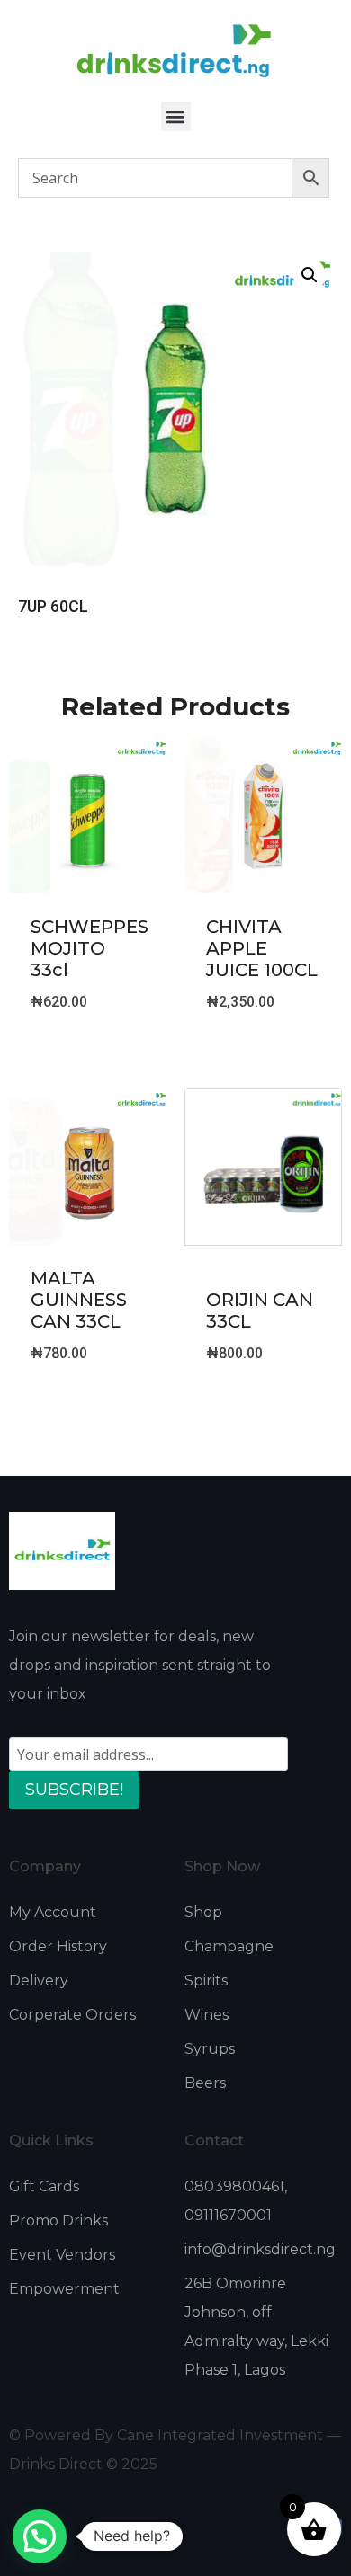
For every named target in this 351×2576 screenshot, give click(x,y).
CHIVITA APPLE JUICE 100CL (262, 948)
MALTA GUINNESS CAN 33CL (79, 1300)
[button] (176, 116)
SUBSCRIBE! (74, 1790)
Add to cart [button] (88, 1048)
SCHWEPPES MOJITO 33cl (90, 948)
